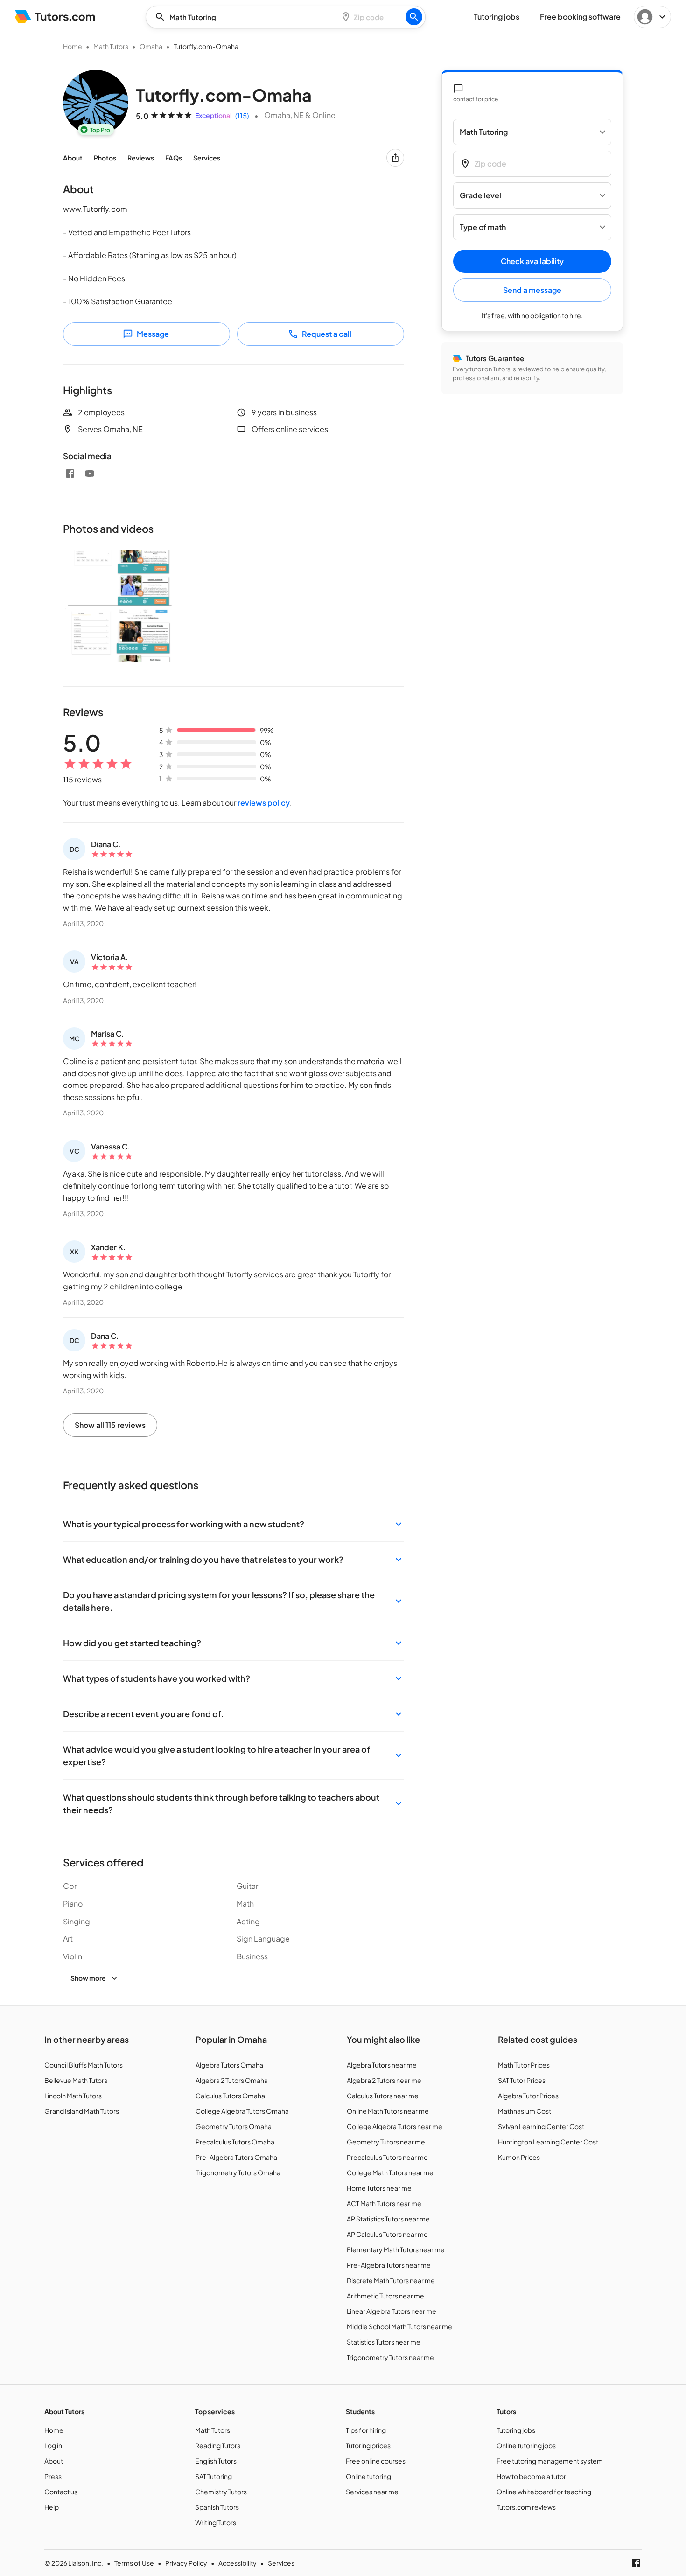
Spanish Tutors (217, 2507)
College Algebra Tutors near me (395, 2126)
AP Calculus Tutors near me (387, 2234)
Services (207, 158)
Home (73, 46)
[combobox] (244, 17)
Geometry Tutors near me (386, 2142)
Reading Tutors (218, 2445)
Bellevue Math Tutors (76, 2080)
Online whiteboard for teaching (544, 2492)
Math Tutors (111, 46)
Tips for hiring (366, 2430)
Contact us (61, 2492)
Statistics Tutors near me (384, 2342)
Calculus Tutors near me (383, 2096)
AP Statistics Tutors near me (388, 2219)
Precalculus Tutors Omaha (235, 2142)
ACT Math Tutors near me (384, 2203)
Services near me (372, 2492)
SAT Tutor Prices (522, 2080)
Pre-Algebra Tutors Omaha (236, 2157)
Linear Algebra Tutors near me (392, 2311)
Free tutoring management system (550, 2461)
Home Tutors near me (379, 2188)
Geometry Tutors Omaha (234, 2126)
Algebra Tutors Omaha (229, 2065)
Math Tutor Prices (524, 2065)
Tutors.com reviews (526, 2507)
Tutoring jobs (516, 2430)
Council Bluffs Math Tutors (84, 2065)
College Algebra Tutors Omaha (242, 2111)
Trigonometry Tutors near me (390, 2357)
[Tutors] (55, 17)
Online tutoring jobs (526, 2445)
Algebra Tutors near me (382, 2065)
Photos (105, 158)
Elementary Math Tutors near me (396, 2249)
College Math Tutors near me (390, 2172)
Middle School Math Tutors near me (399, 2326)
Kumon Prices (519, 2157)
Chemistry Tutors (221, 2492)
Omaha (151, 46)
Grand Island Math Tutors (82, 2111)
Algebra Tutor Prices (528, 2096)
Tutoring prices (368, 2445)
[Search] (414, 17)
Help (52, 2507)
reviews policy (264, 803)
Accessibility (238, 2563)
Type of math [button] (483, 227)
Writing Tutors (216, 2522)
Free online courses (376, 2461)
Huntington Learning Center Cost (548, 2142)
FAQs (174, 158)
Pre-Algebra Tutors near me (389, 2265)
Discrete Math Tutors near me (391, 2280)
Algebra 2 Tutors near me (384, 2080)
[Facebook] (70, 473)
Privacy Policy (186, 2563)
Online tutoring (368, 2476)
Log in (53, 2445)
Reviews (141, 158)
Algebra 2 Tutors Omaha (232, 2080)
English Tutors (216, 2461)
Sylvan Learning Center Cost (541, 2126)
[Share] (395, 158)
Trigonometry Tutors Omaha (238, 2172)
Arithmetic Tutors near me (385, 2296)
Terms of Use (134, 2563)
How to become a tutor (531, 2476)
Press (53, 2476)
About (73, 158)
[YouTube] (90, 473)
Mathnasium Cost (525, 2111)
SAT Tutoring (213, 2476)
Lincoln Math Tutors (73, 2096)
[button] (234, 1524)
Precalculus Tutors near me (387, 2157)
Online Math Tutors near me (388, 2111)
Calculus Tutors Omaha (230, 2096)
